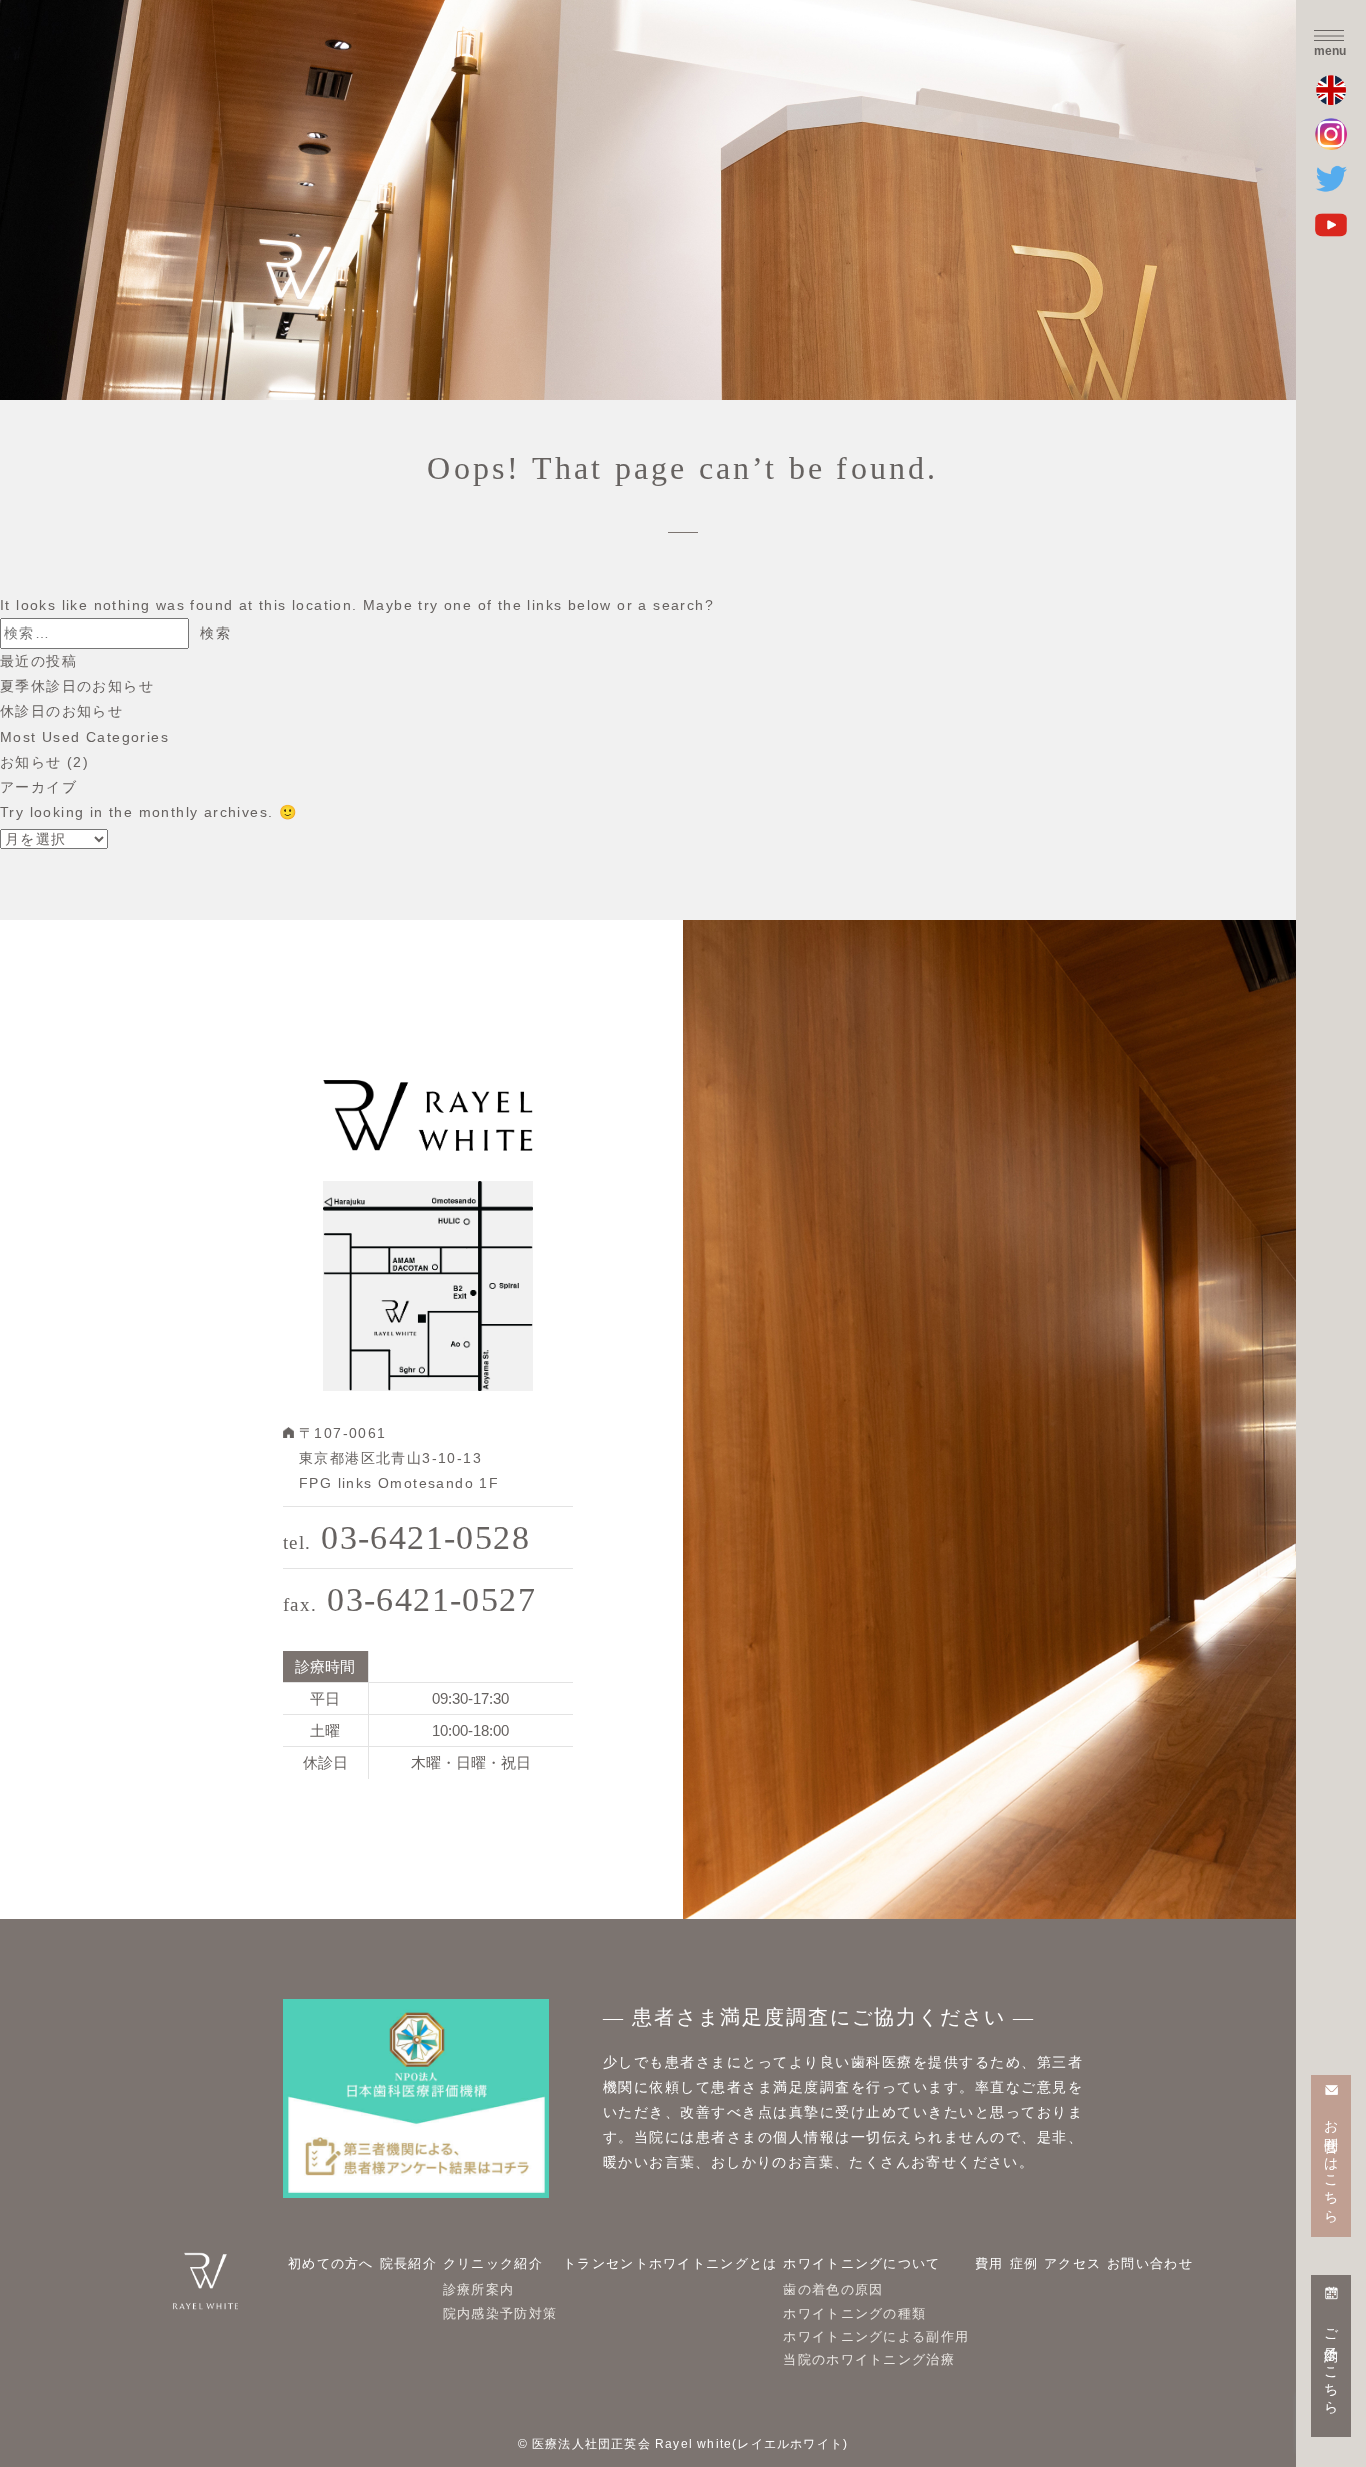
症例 (1024, 2263)
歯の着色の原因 (833, 2289)
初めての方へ (331, 2263)
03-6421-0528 (406, 1537)
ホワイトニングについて (861, 2263)
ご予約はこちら (1331, 2364)
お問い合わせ (1150, 2263)
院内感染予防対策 (500, 2313)
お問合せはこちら (1331, 2163)
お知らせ (31, 762)
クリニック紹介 (493, 2263)
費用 (989, 2263)
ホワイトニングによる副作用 (876, 2336)
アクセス (1072, 2263)
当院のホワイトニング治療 (869, 2359)
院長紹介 (408, 2263)
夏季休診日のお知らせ (77, 686)
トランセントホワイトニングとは (670, 2263)
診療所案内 (479, 2289)
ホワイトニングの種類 (854, 2313)
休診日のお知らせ (61, 711)
